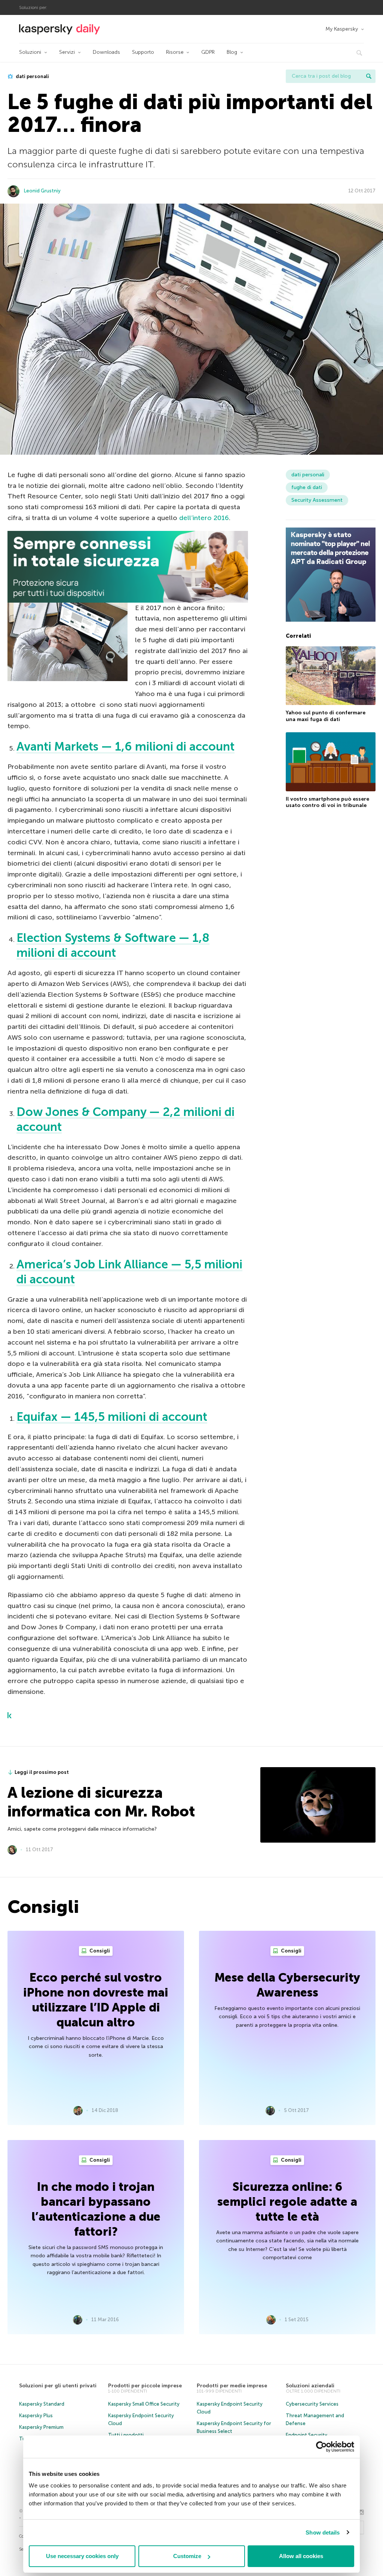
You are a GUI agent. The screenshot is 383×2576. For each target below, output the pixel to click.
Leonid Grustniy (42, 191)
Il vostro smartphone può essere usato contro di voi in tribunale (327, 802)
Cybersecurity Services (312, 2404)
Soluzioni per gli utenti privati (58, 2386)
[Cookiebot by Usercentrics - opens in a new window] (321, 2447)
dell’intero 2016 (204, 518)
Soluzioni (30, 52)
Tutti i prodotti (126, 2435)
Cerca (369, 76)
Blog (232, 52)
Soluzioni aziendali (310, 2386)
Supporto (143, 52)
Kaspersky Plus (36, 2416)
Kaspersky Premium (41, 2427)
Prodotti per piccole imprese (145, 2386)
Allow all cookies (301, 2556)
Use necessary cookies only (82, 2556)
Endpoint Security (307, 2435)
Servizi (67, 52)
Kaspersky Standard (42, 2404)
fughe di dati (307, 487)
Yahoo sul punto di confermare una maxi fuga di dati (326, 716)
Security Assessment (317, 500)
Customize (187, 2556)
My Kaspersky (342, 29)
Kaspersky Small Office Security (144, 2404)
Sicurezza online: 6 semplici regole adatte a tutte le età (287, 2202)
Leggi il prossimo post (42, 1772)
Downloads (106, 52)
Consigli (99, 1951)
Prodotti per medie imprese (232, 2386)
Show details (323, 2532)
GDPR (208, 52)
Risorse (175, 52)
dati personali (32, 76)
